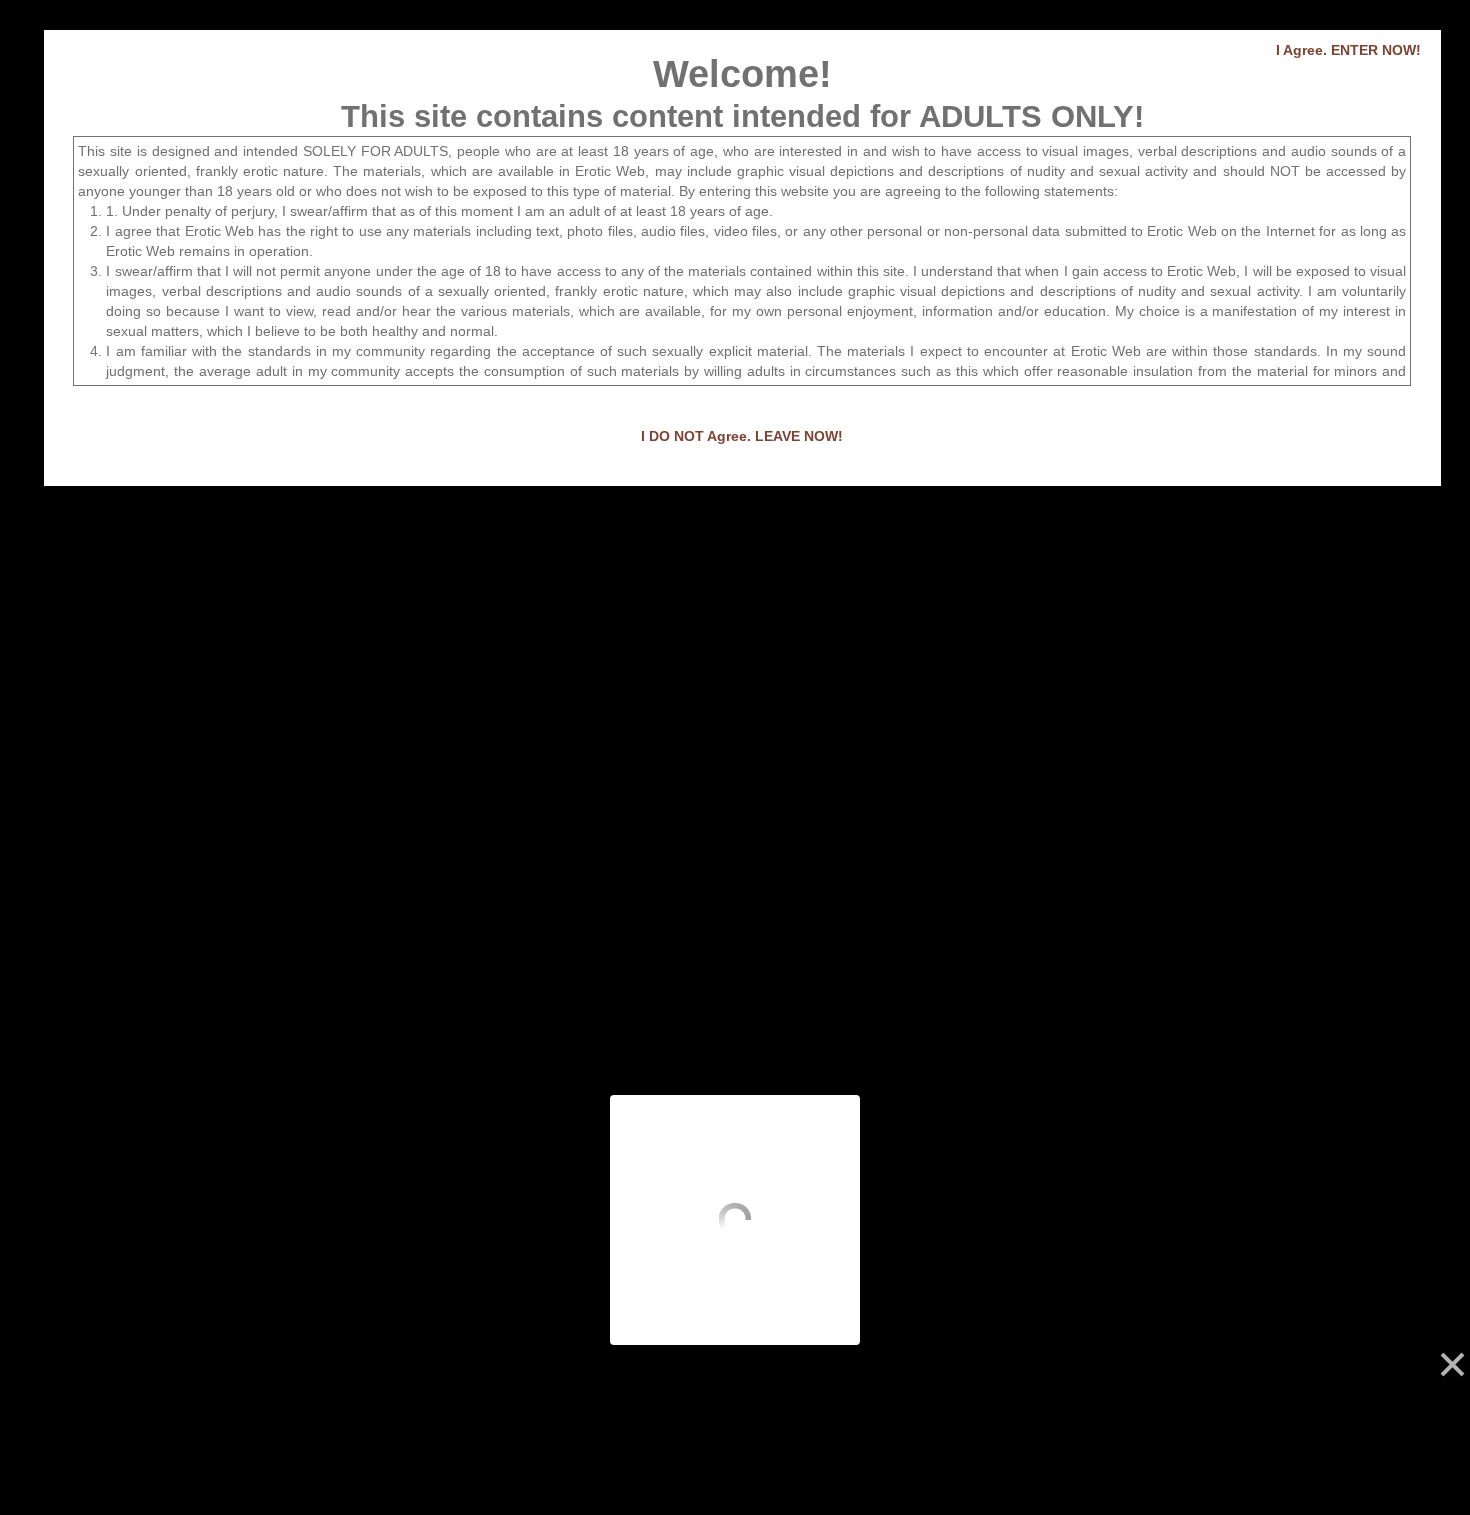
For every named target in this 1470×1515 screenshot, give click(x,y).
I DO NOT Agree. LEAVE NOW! (742, 436)
